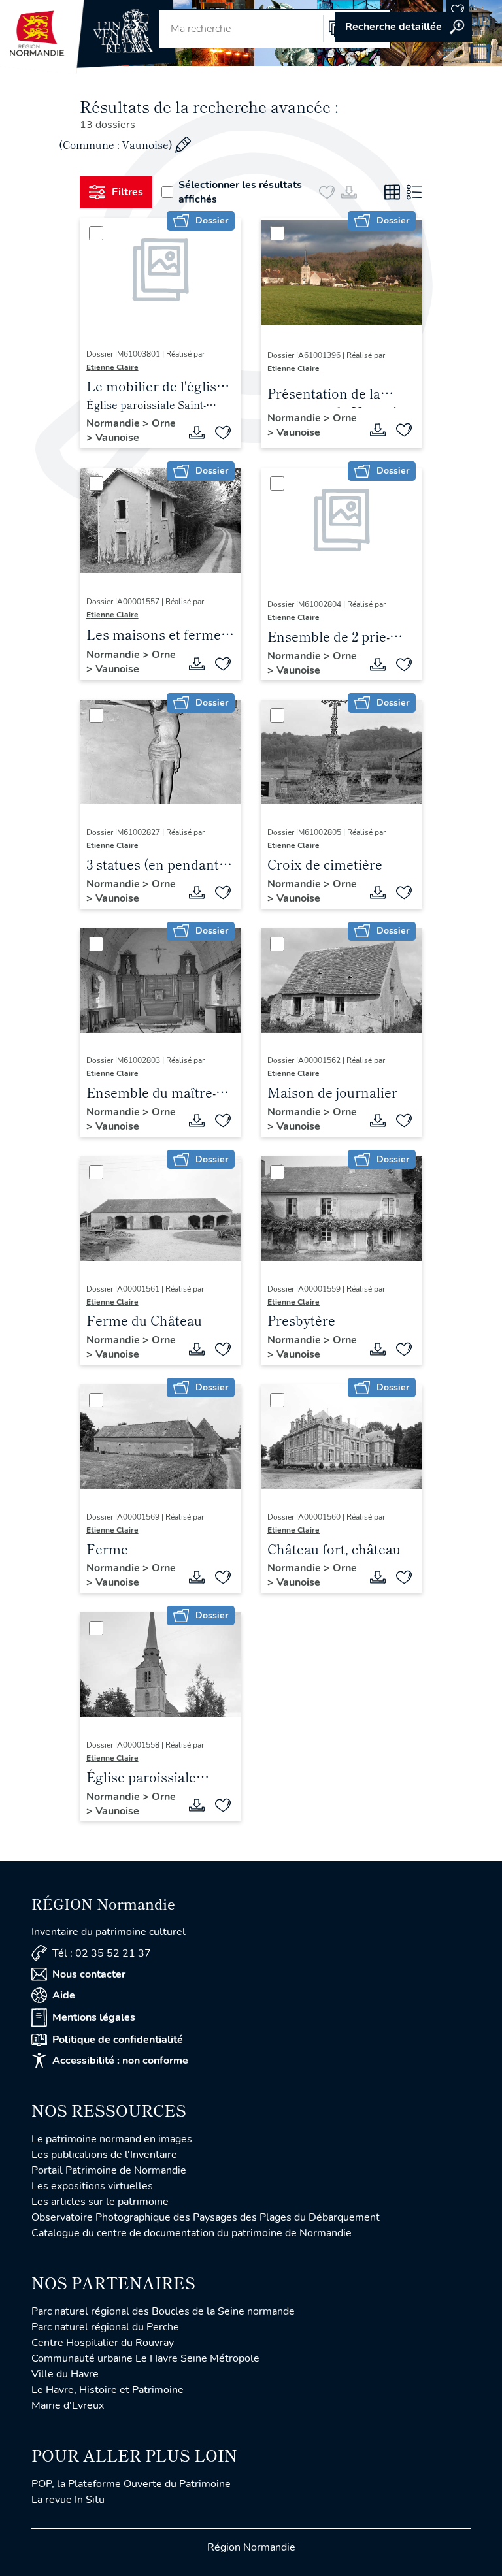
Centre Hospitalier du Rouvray (103, 2343)
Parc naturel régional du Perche (105, 2327)
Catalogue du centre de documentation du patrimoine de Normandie (192, 2233)
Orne (164, 423)
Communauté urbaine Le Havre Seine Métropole (145, 2358)
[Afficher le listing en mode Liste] (414, 192)
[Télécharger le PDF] (197, 432)
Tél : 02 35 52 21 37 (102, 1953)
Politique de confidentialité (118, 2040)
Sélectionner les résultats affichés (240, 192)
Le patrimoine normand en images (112, 2139)
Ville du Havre (65, 2374)
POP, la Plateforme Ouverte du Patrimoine (131, 2484)
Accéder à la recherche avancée (403, 27)
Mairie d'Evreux (68, 2405)
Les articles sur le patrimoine (100, 2202)
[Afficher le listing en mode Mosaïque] (392, 192)
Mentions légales (94, 2017)
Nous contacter (89, 1974)
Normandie (114, 423)
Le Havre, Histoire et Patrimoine (108, 2390)
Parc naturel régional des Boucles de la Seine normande (163, 2311)
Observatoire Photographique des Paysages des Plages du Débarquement (206, 2217)
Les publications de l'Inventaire (104, 2155)
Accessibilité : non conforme (120, 2061)
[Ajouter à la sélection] (223, 432)
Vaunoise (117, 438)
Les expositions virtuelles (92, 2186)
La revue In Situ (68, 2500)
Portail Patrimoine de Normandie (109, 2170)
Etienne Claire (112, 367)
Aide (64, 1995)
